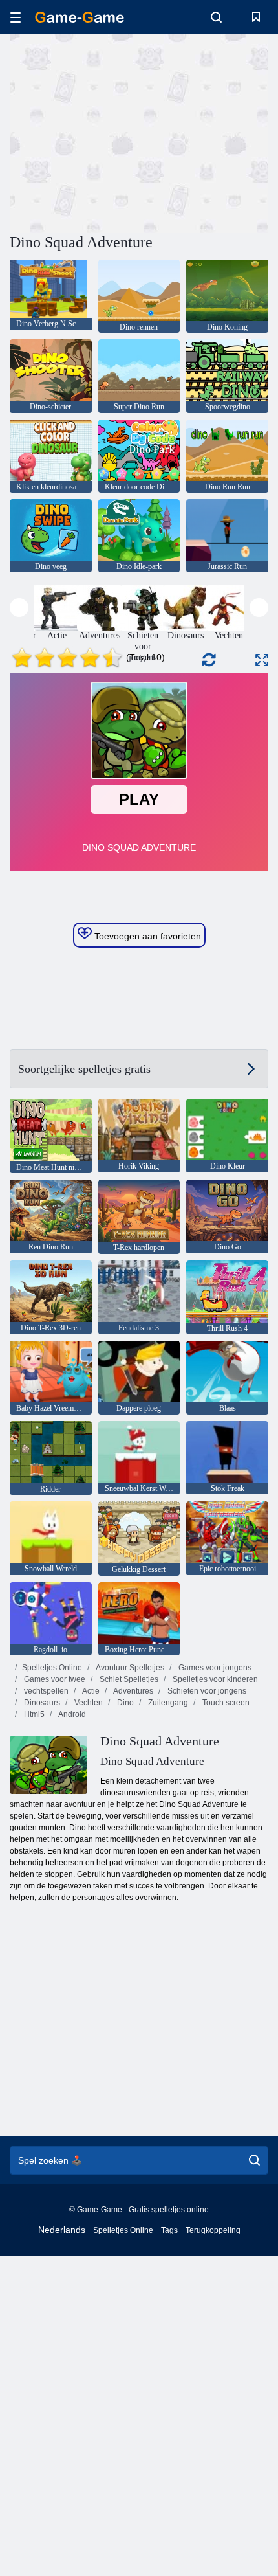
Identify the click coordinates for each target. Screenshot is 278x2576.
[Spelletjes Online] (80, 17)
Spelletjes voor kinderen (214, 1679)
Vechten (88, 1703)
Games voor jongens (214, 1668)
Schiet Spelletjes (128, 1679)
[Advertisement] (119, 131)
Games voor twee (54, 1679)
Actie (90, 1691)
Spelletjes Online (52, 1668)
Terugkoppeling (213, 2230)
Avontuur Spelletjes (129, 1668)
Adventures (133, 1691)
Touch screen (225, 1703)
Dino (124, 1703)
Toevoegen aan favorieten (146, 936)
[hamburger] (16, 17)
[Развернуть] (262, 660)
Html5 (33, 1714)
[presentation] (19, 608)
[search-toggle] (216, 17)
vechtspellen (45, 1691)
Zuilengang (167, 1703)
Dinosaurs (41, 1703)
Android (71, 1714)
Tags (169, 2230)
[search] (254, 2160)
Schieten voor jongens (206, 1691)
